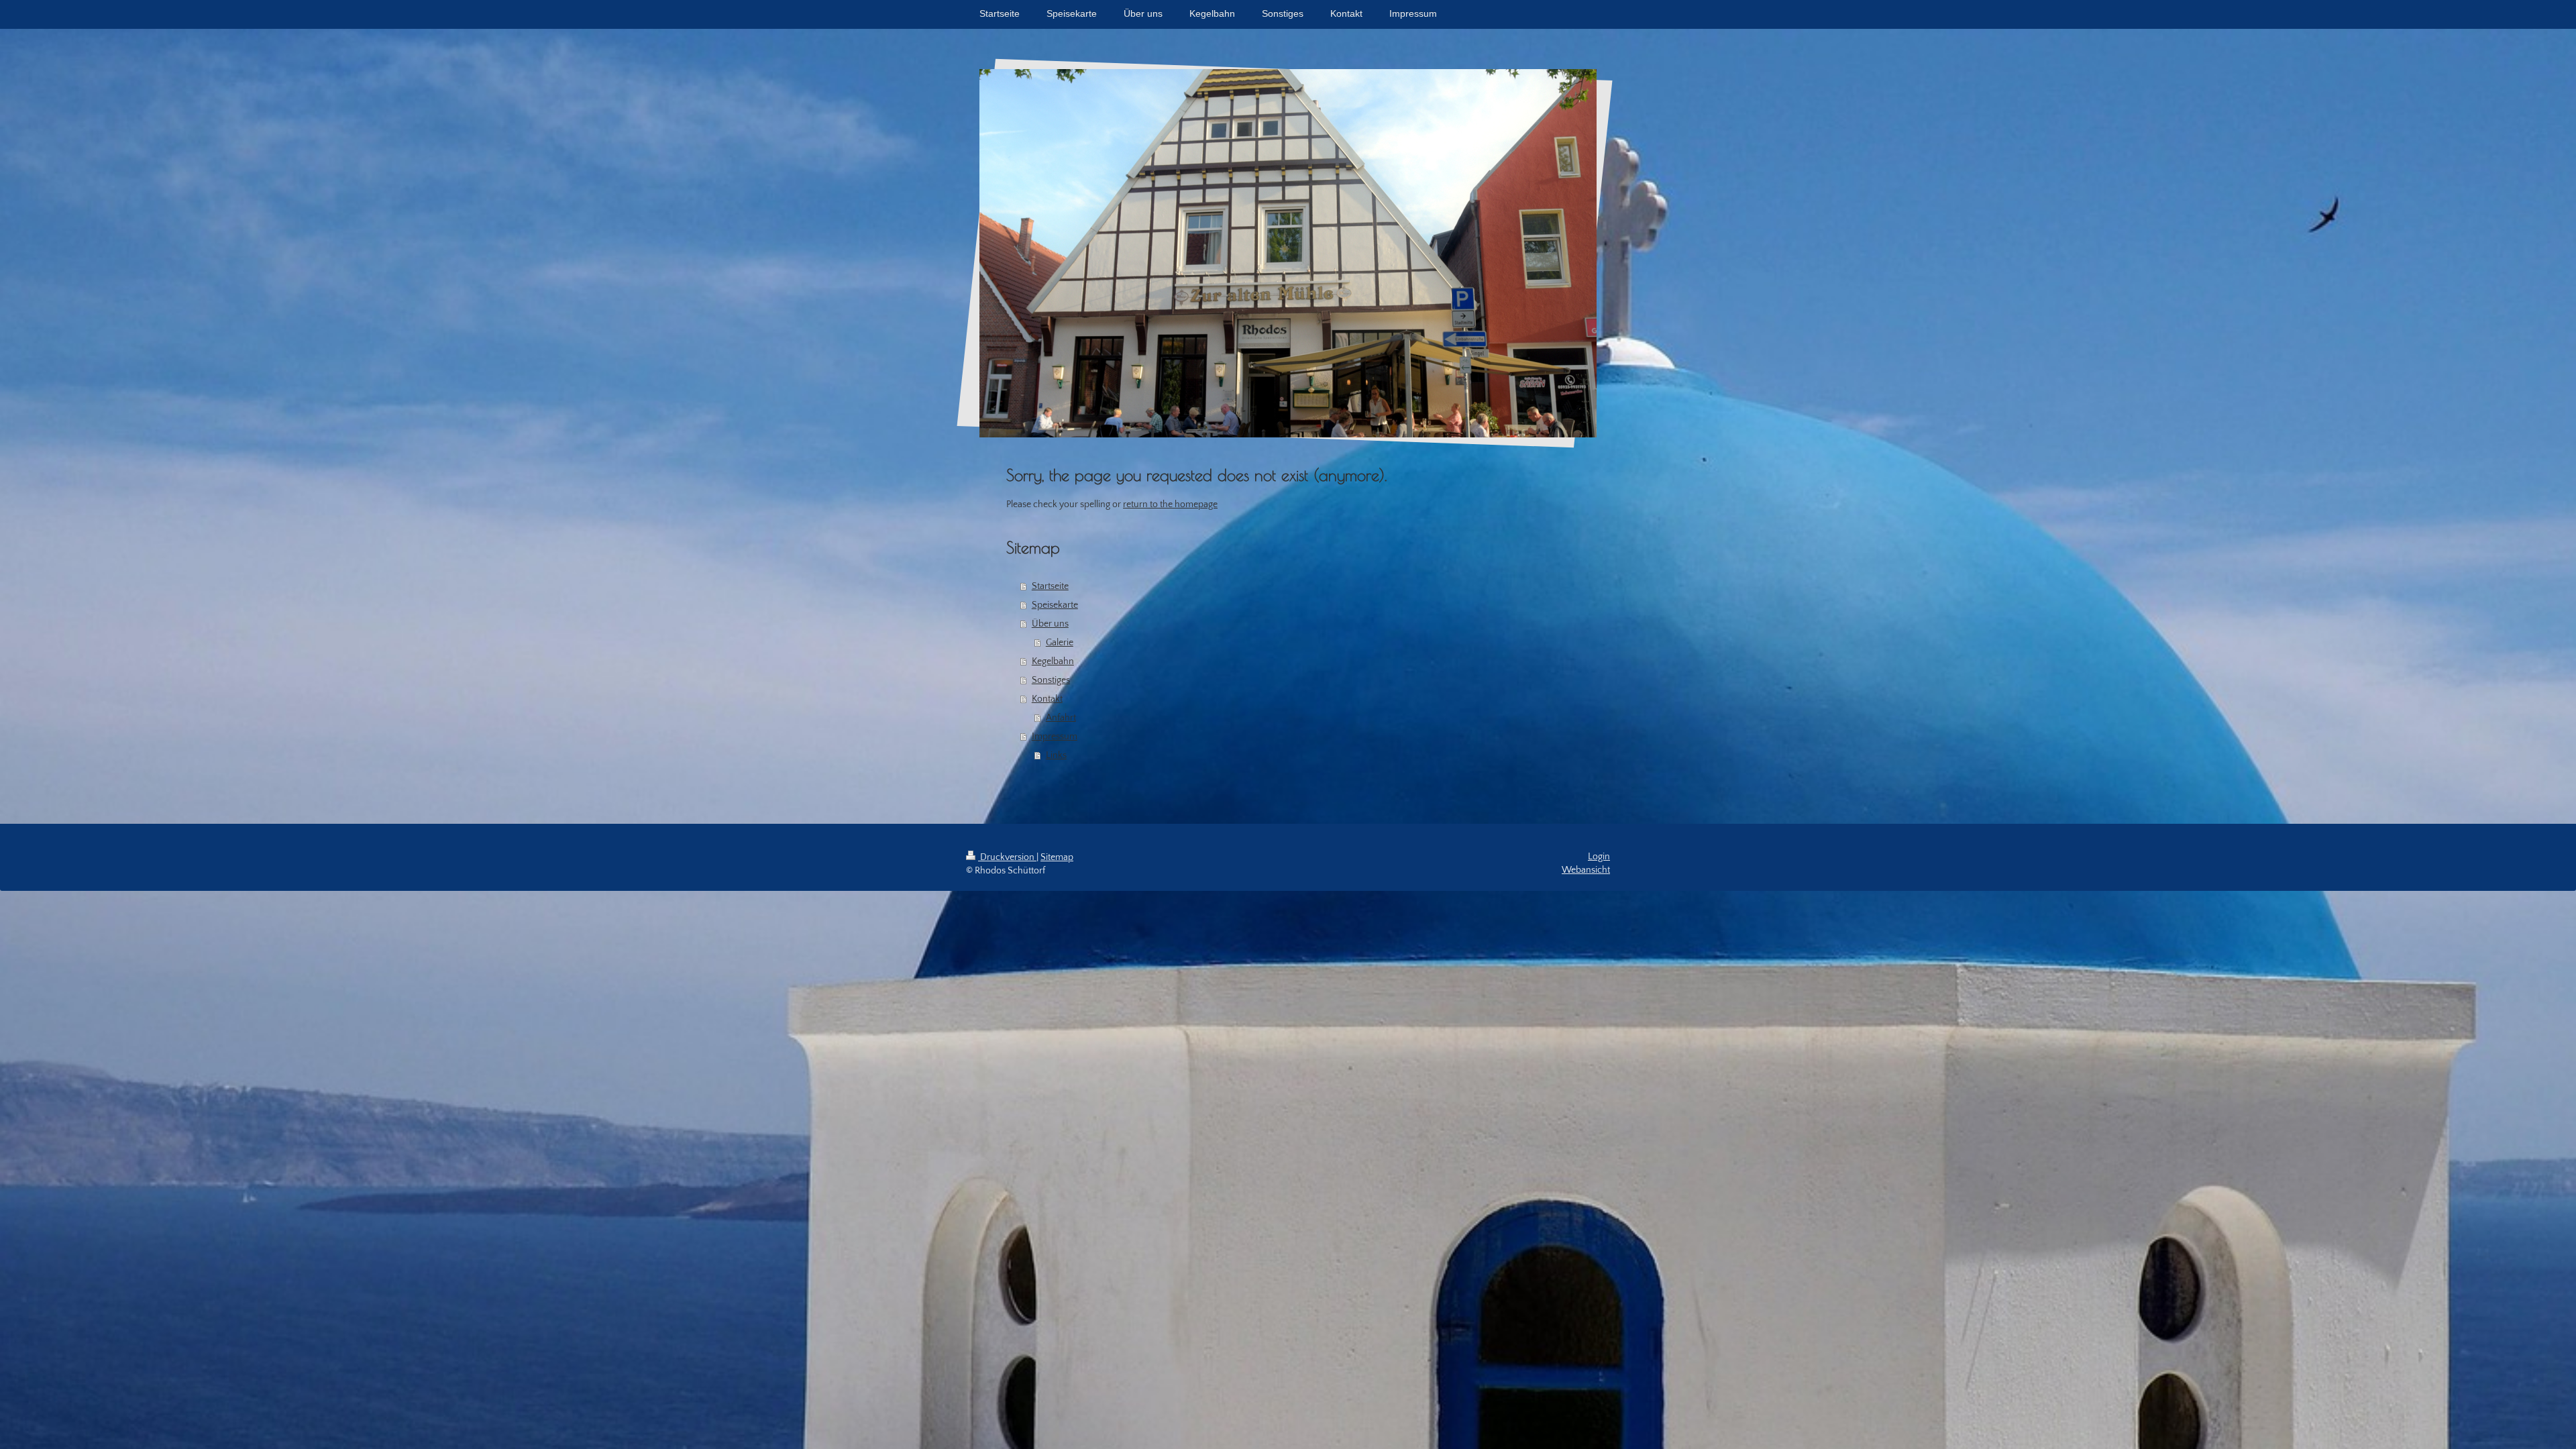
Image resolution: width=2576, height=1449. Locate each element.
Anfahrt (1061, 718)
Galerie (1060, 643)
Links (1056, 755)
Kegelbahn (1053, 661)
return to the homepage (1170, 504)
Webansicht (1586, 870)
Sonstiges (1051, 680)
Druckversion (1007, 857)
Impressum (1055, 737)
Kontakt (1047, 699)
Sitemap (1057, 857)
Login (1599, 857)
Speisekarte (1055, 605)
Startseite (1050, 586)
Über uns (1050, 624)
